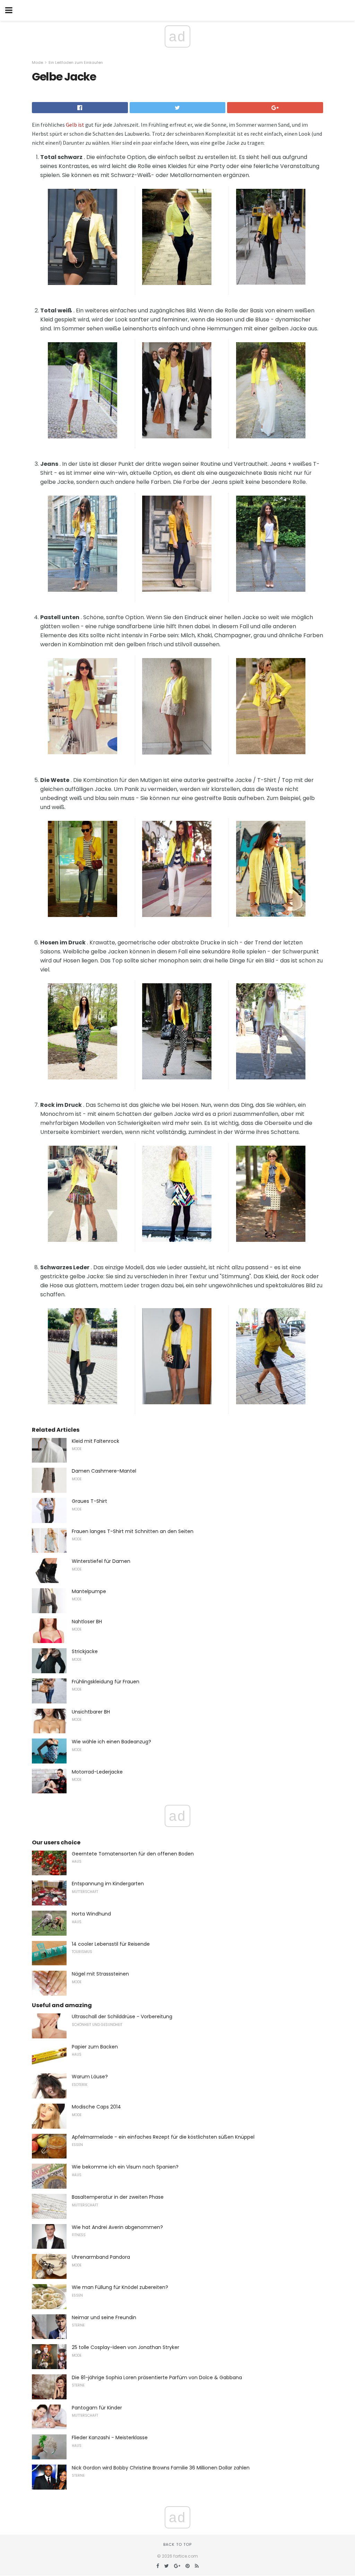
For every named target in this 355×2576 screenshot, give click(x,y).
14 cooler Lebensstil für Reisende (111, 1944)
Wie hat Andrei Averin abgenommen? (117, 2227)
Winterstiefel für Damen (101, 1561)
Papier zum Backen (95, 2047)
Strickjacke (85, 1651)
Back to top (177, 2544)
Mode (37, 62)
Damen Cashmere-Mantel (104, 1471)
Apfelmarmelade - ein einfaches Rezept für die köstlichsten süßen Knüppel (163, 2137)
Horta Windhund (91, 1914)
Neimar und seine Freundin (104, 2317)
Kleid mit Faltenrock (96, 1441)
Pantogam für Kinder (97, 2408)
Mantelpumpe (89, 1591)
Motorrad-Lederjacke (97, 1772)
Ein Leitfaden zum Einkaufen (76, 62)
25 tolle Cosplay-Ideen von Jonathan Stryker (125, 2347)
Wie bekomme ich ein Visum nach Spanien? (125, 2167)
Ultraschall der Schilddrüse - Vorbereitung (122, 2017)
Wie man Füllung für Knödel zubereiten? (120, 2287)
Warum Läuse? (90, 2077)
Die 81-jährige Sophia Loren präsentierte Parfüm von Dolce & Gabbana (157, 2377)
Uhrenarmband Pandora (101, 2257)
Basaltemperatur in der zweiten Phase (118, 2197)
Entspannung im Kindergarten (108, 1884)
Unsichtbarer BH (91, 1712)
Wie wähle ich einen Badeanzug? (111, 1742)
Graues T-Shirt (89, 1501)
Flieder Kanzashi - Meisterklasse (110, 2438)
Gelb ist (75, 125)
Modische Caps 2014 (96, 2107)
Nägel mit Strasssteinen (100, 1974)
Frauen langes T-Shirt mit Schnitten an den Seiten (133, 1531)
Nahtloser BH (87, 1622)
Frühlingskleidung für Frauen (106, 1682)
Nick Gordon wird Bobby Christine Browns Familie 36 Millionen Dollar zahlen (161, 2468)
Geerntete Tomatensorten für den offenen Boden (133, 1854)
